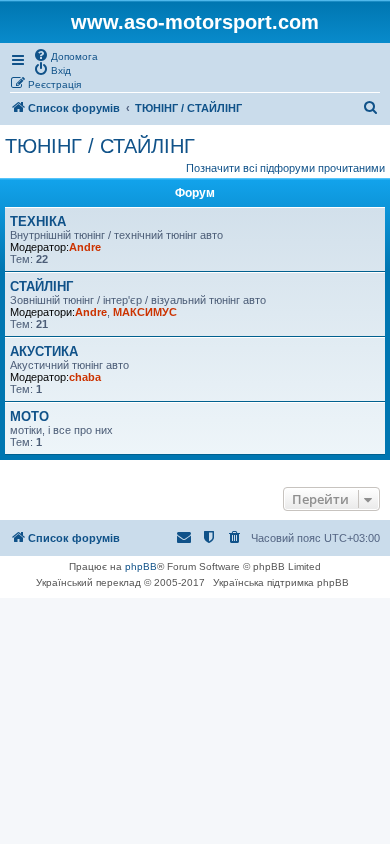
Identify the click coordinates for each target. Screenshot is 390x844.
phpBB (141, 566)
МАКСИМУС (145, 312)
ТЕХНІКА (38, 221)
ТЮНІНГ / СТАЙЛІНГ (100, 146)
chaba (85, 377)
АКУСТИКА (44, 351)
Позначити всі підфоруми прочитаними (285, 168)
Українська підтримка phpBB (281, 582)
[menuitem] (65, 55)
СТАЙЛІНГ (41, 286)
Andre (85, 247)
